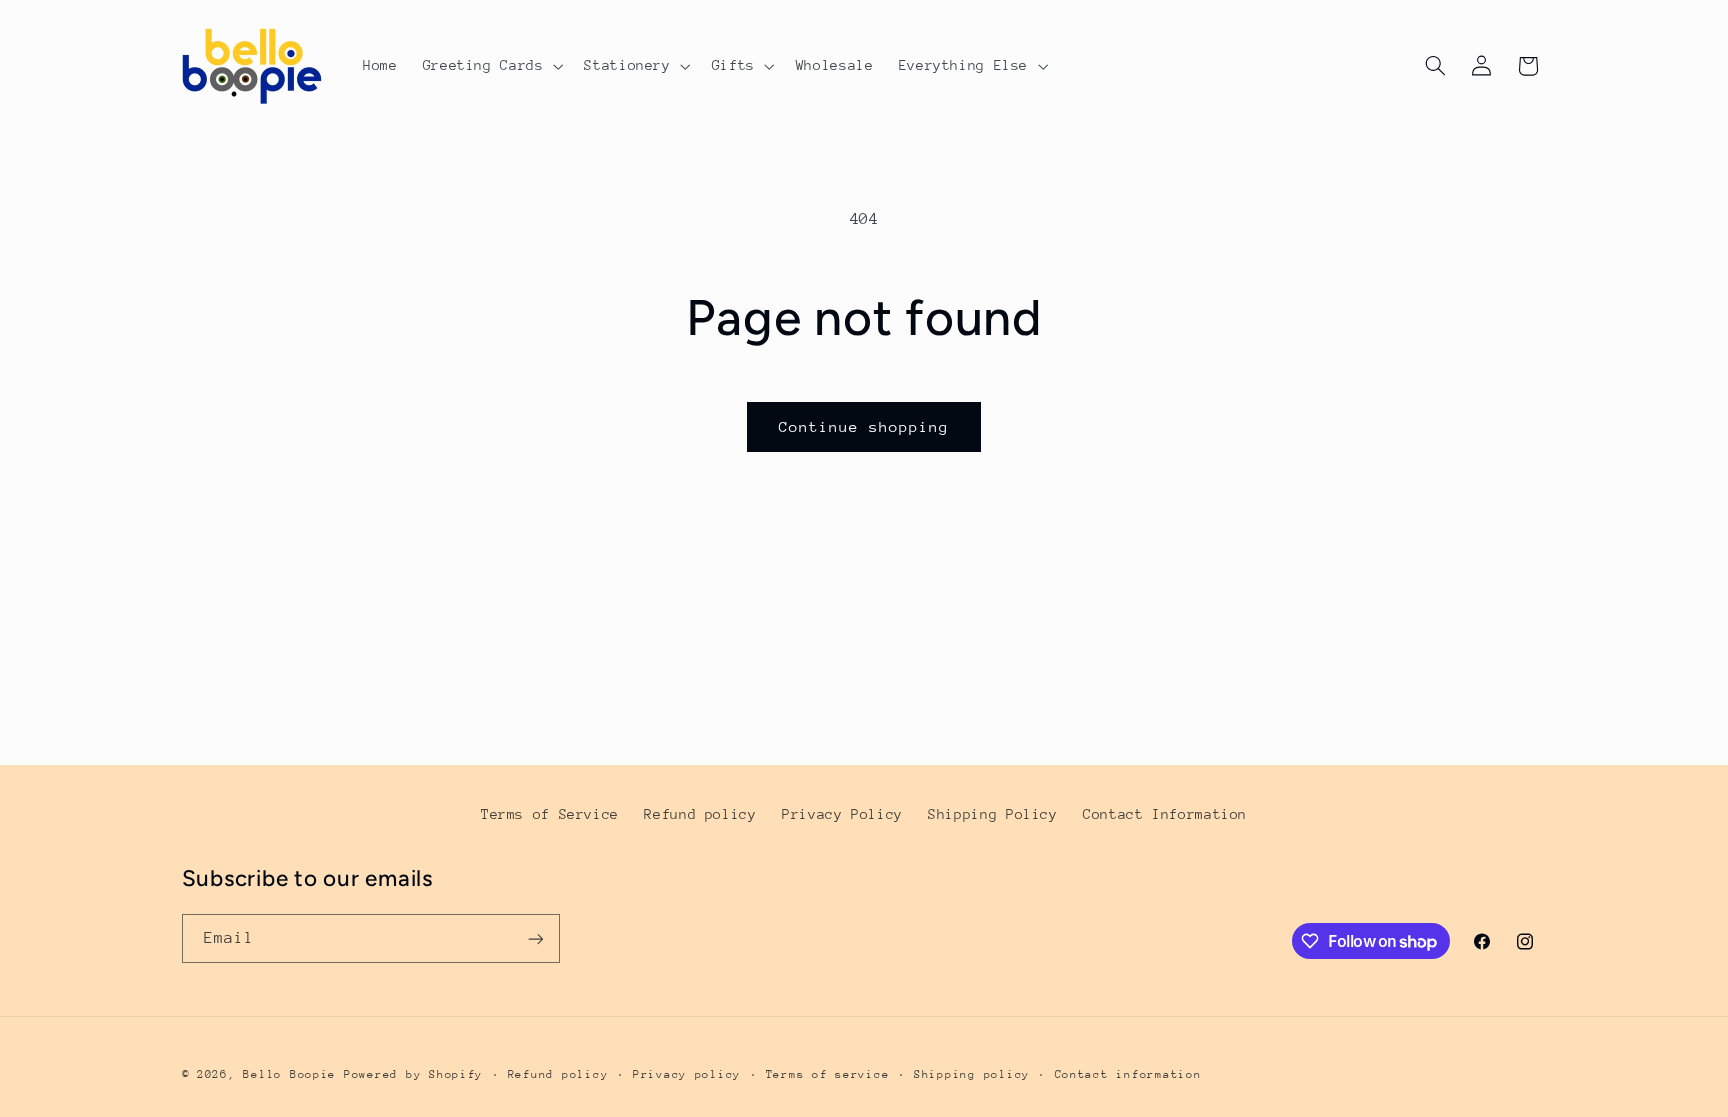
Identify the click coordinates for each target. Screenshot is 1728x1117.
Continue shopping (864, 426)
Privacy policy (687, 1074)
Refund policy (700, 814)
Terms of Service (550, 814)
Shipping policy (972, 1074)
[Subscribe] (535, 938)
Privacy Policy (842, 814)
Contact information (1128, 1074)
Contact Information (1165, 814)
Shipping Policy (992, 814)
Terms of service (828, 1074)
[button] (491, 66)
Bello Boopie (289, 1074)
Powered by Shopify (413, 1074)
